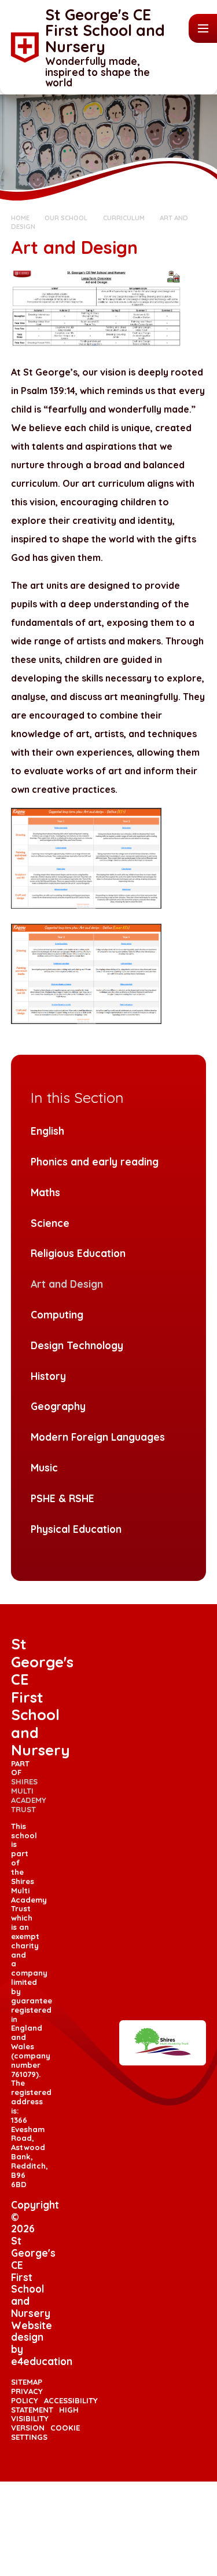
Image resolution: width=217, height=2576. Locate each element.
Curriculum (124, 218)
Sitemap (27, 2382)
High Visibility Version (45, 2419)
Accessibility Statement (54, 2405)
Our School (66, 218)
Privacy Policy (27, 2396)
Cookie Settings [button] (45, 2432)
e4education (42, 2361)
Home (20, 218)
